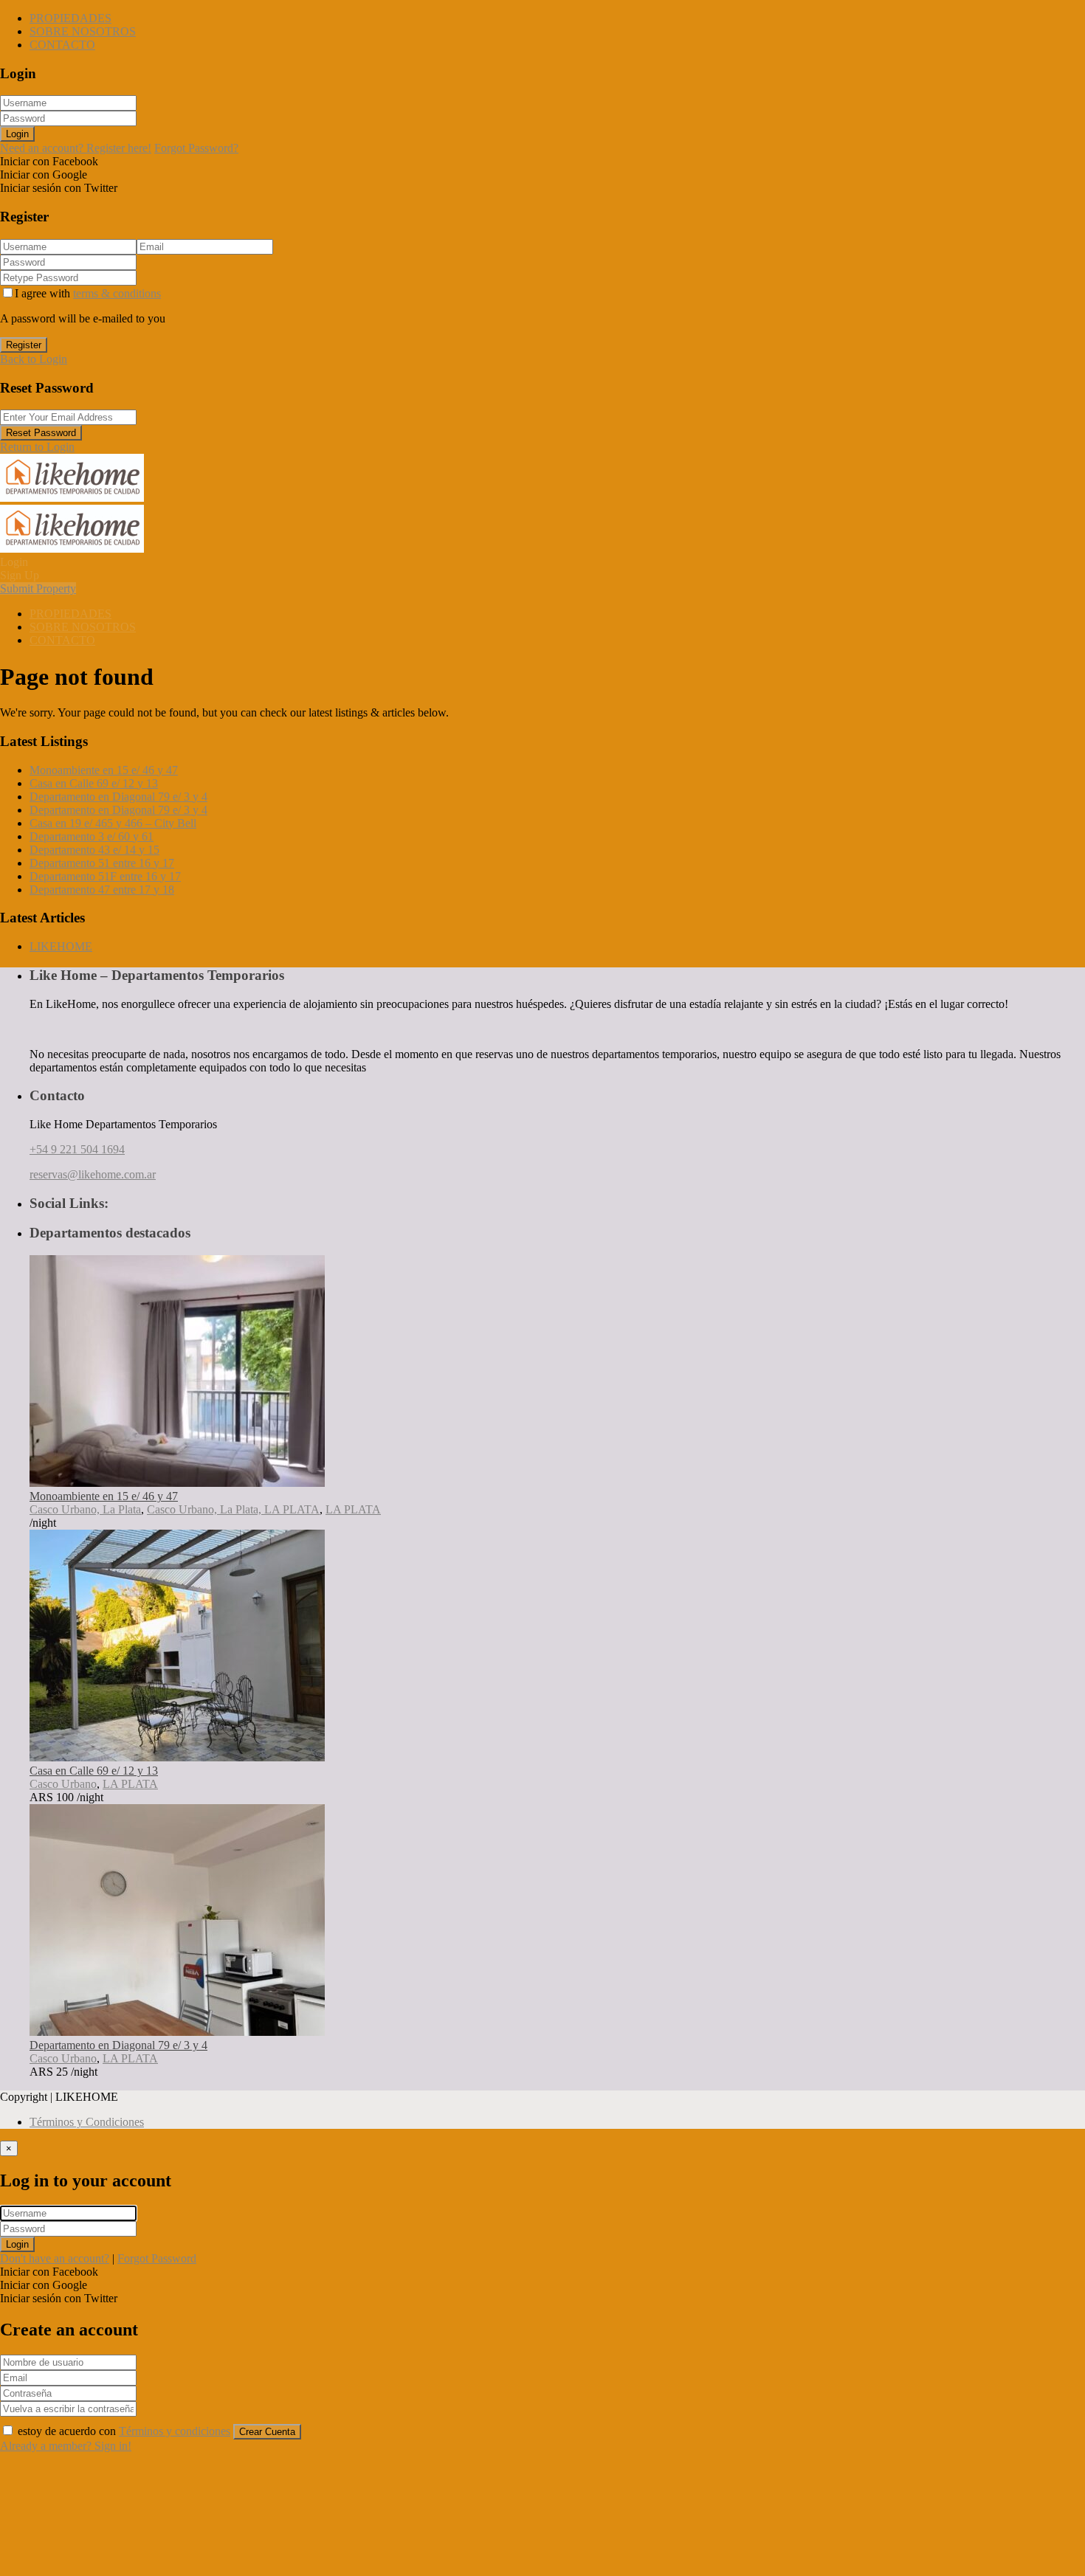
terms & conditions (117, 293)
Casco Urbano (63, 1784)
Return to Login (37, 447)
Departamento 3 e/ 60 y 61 (92, 836)
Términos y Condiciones (87, 2122)
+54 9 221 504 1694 (77, 1149)
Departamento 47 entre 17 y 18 (102, 890)
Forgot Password (157, 2258)
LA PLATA (353, 1509)
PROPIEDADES (70, 18)
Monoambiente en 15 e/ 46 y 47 (104, 770)
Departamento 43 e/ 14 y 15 (94, 850)
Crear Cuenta (267, 2432)
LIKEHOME (61, 946)
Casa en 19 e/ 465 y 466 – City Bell (113, 823)
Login (17, 134)
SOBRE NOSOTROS (83, 31)
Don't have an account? (55, 2258)
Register (24, 345)
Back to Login (34, 359)
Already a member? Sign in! (66, 2446)
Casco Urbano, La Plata (85, 1509)
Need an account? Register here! (76, 148)
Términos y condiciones (175, 2431)
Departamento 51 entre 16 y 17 (102, 863)
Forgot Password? (196, 148)
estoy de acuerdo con (124, 2431)
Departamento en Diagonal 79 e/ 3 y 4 (118, 797)
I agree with (88, 293)
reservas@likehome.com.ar (93, 1174)
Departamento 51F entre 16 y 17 (105, 876)
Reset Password (41, 433)
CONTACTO (62, 45)
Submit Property (38, 588)
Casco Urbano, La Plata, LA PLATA (233, 1509)
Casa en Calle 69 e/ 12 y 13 (94, 783)
